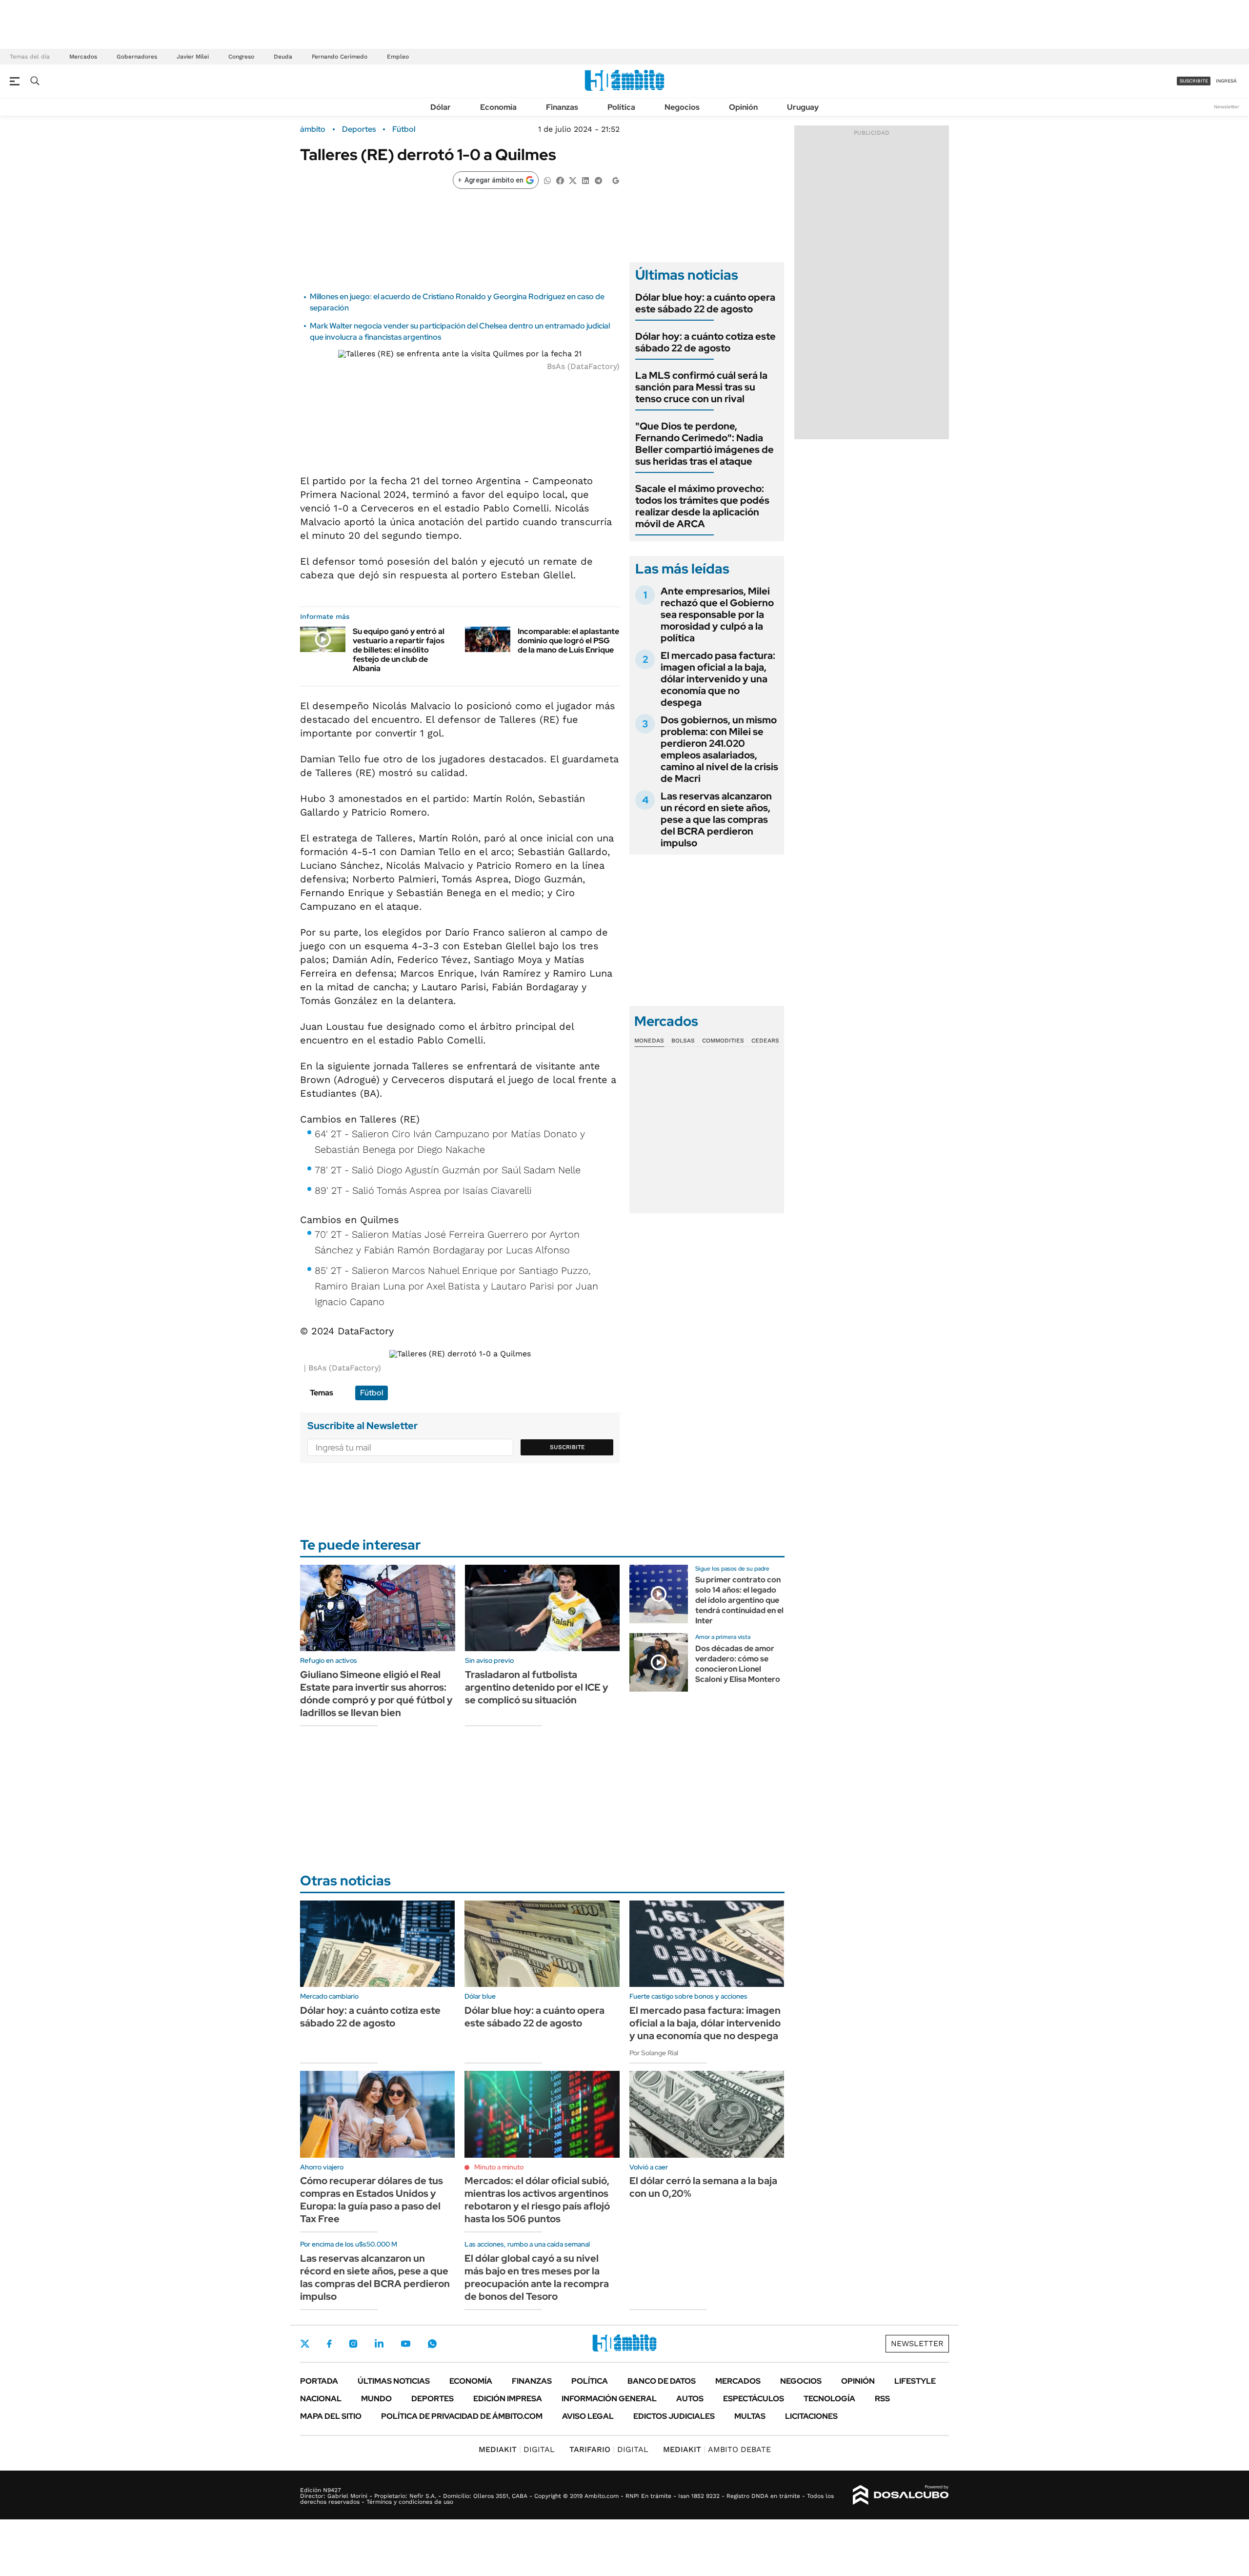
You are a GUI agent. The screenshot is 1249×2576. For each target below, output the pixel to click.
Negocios (682, 107)
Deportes (359, 129)
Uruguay (803, 107)
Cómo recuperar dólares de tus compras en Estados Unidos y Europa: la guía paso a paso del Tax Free (372, 2200)
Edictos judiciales (674, 2416)
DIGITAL (517, 2449)
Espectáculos (754, 2399)
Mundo (376, 2399)
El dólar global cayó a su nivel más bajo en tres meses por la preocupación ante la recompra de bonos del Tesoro (537, 2277)
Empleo (398, 57)
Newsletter (1227, 107)
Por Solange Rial (654, 2053)
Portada (319, 2381)
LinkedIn (379, 2344)
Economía (498, 107)
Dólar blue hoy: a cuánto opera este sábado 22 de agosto (705, 303)
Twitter (305, 2344)
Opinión (743, 107)
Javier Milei (193, 57)
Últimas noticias (394, 2381)
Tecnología (829, 2399)
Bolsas (683, 1041)
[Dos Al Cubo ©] (901, 2495)
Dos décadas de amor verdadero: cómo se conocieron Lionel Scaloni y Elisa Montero (738, 1664)
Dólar (441, 107)
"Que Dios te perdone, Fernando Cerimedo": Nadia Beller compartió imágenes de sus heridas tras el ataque (705, 444)
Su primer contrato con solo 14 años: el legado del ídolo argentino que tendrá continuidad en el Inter (739, 1600)
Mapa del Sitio (331, 2416)
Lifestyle (915, 2381)
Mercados (83, 57)
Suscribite (567, 1447)
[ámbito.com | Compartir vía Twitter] (573, 180)
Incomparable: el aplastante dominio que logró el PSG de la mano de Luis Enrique (568, 641)
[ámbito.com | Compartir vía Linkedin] (585, 180)
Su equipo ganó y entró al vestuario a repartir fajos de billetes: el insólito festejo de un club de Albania (399, 650)
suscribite (1194, 81)
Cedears (765, 1041)
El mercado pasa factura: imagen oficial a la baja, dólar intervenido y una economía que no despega (718, 679)
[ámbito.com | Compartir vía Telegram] (598, 180)
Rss (882, 2399)
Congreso (241, 57)
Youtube (405, 2344)
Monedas (649, 1041)
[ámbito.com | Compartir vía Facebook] (560, 180)
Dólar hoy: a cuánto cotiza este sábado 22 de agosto (705, 342)
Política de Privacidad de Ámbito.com (462, 2416)
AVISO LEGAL (588, 2416)
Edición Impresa (508, 2399)
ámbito (313, 129)
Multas (750, 2416)
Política (621, 107)
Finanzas (562, 107)
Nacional (321, 2399)
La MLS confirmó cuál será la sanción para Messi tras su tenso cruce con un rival (701, 387)
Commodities (723, 1041)
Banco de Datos (662, 2381)
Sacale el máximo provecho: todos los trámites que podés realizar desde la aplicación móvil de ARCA (702, 506)
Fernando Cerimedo (340, 57)
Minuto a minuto (499, 2167)
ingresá (1226, 81)
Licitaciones (811, 2416)
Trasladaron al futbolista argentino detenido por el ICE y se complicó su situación (537, 1687)
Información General (609, 2399)
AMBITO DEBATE (717, 2449)
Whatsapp (432, 2344)
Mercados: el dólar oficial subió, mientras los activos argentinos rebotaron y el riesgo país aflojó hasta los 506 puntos (537, 2200)
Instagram (353, 2344)
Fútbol (404, 129)
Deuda (283, 57)
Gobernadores (137, 57)
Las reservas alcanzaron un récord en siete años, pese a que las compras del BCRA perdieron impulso (716, 819)
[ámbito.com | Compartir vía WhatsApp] (547, 180)
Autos (690, 2399)
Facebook (329, 2344)
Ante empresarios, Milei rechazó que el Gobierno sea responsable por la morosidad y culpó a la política (717, 614)
